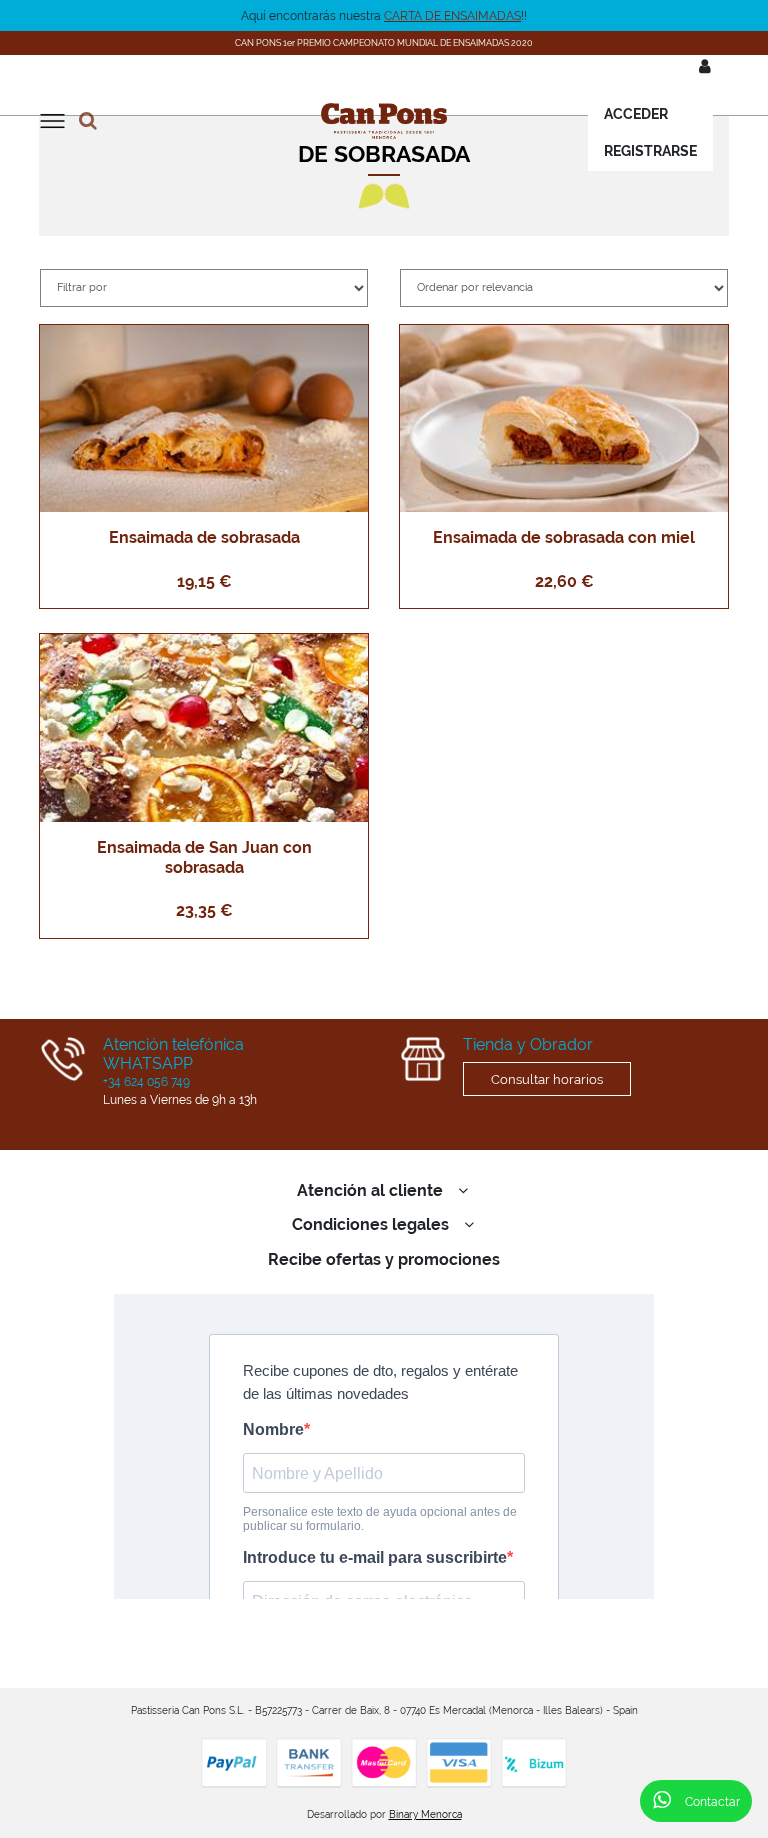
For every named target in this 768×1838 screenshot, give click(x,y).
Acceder (636, 114)
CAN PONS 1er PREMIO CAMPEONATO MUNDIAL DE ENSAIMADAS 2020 (384, 42)
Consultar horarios (547, 1079)
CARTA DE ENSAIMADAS (452, 15)
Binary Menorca (425, 1814)
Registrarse (650, 151)
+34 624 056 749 (146, 1081)
